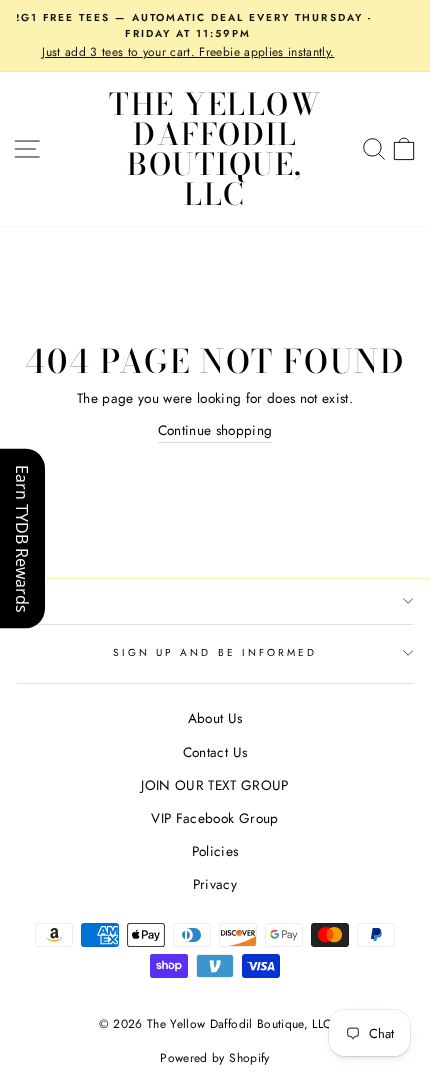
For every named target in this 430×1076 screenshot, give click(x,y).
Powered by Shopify (214, 1058)
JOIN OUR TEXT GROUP (214, 785)
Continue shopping (215, 430)
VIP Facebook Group (214, 818)
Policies (215, 851)
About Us (215, 718)
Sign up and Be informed (215, 652)
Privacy (215, 884)
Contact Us (215, 752)
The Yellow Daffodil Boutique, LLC (215, 149)
